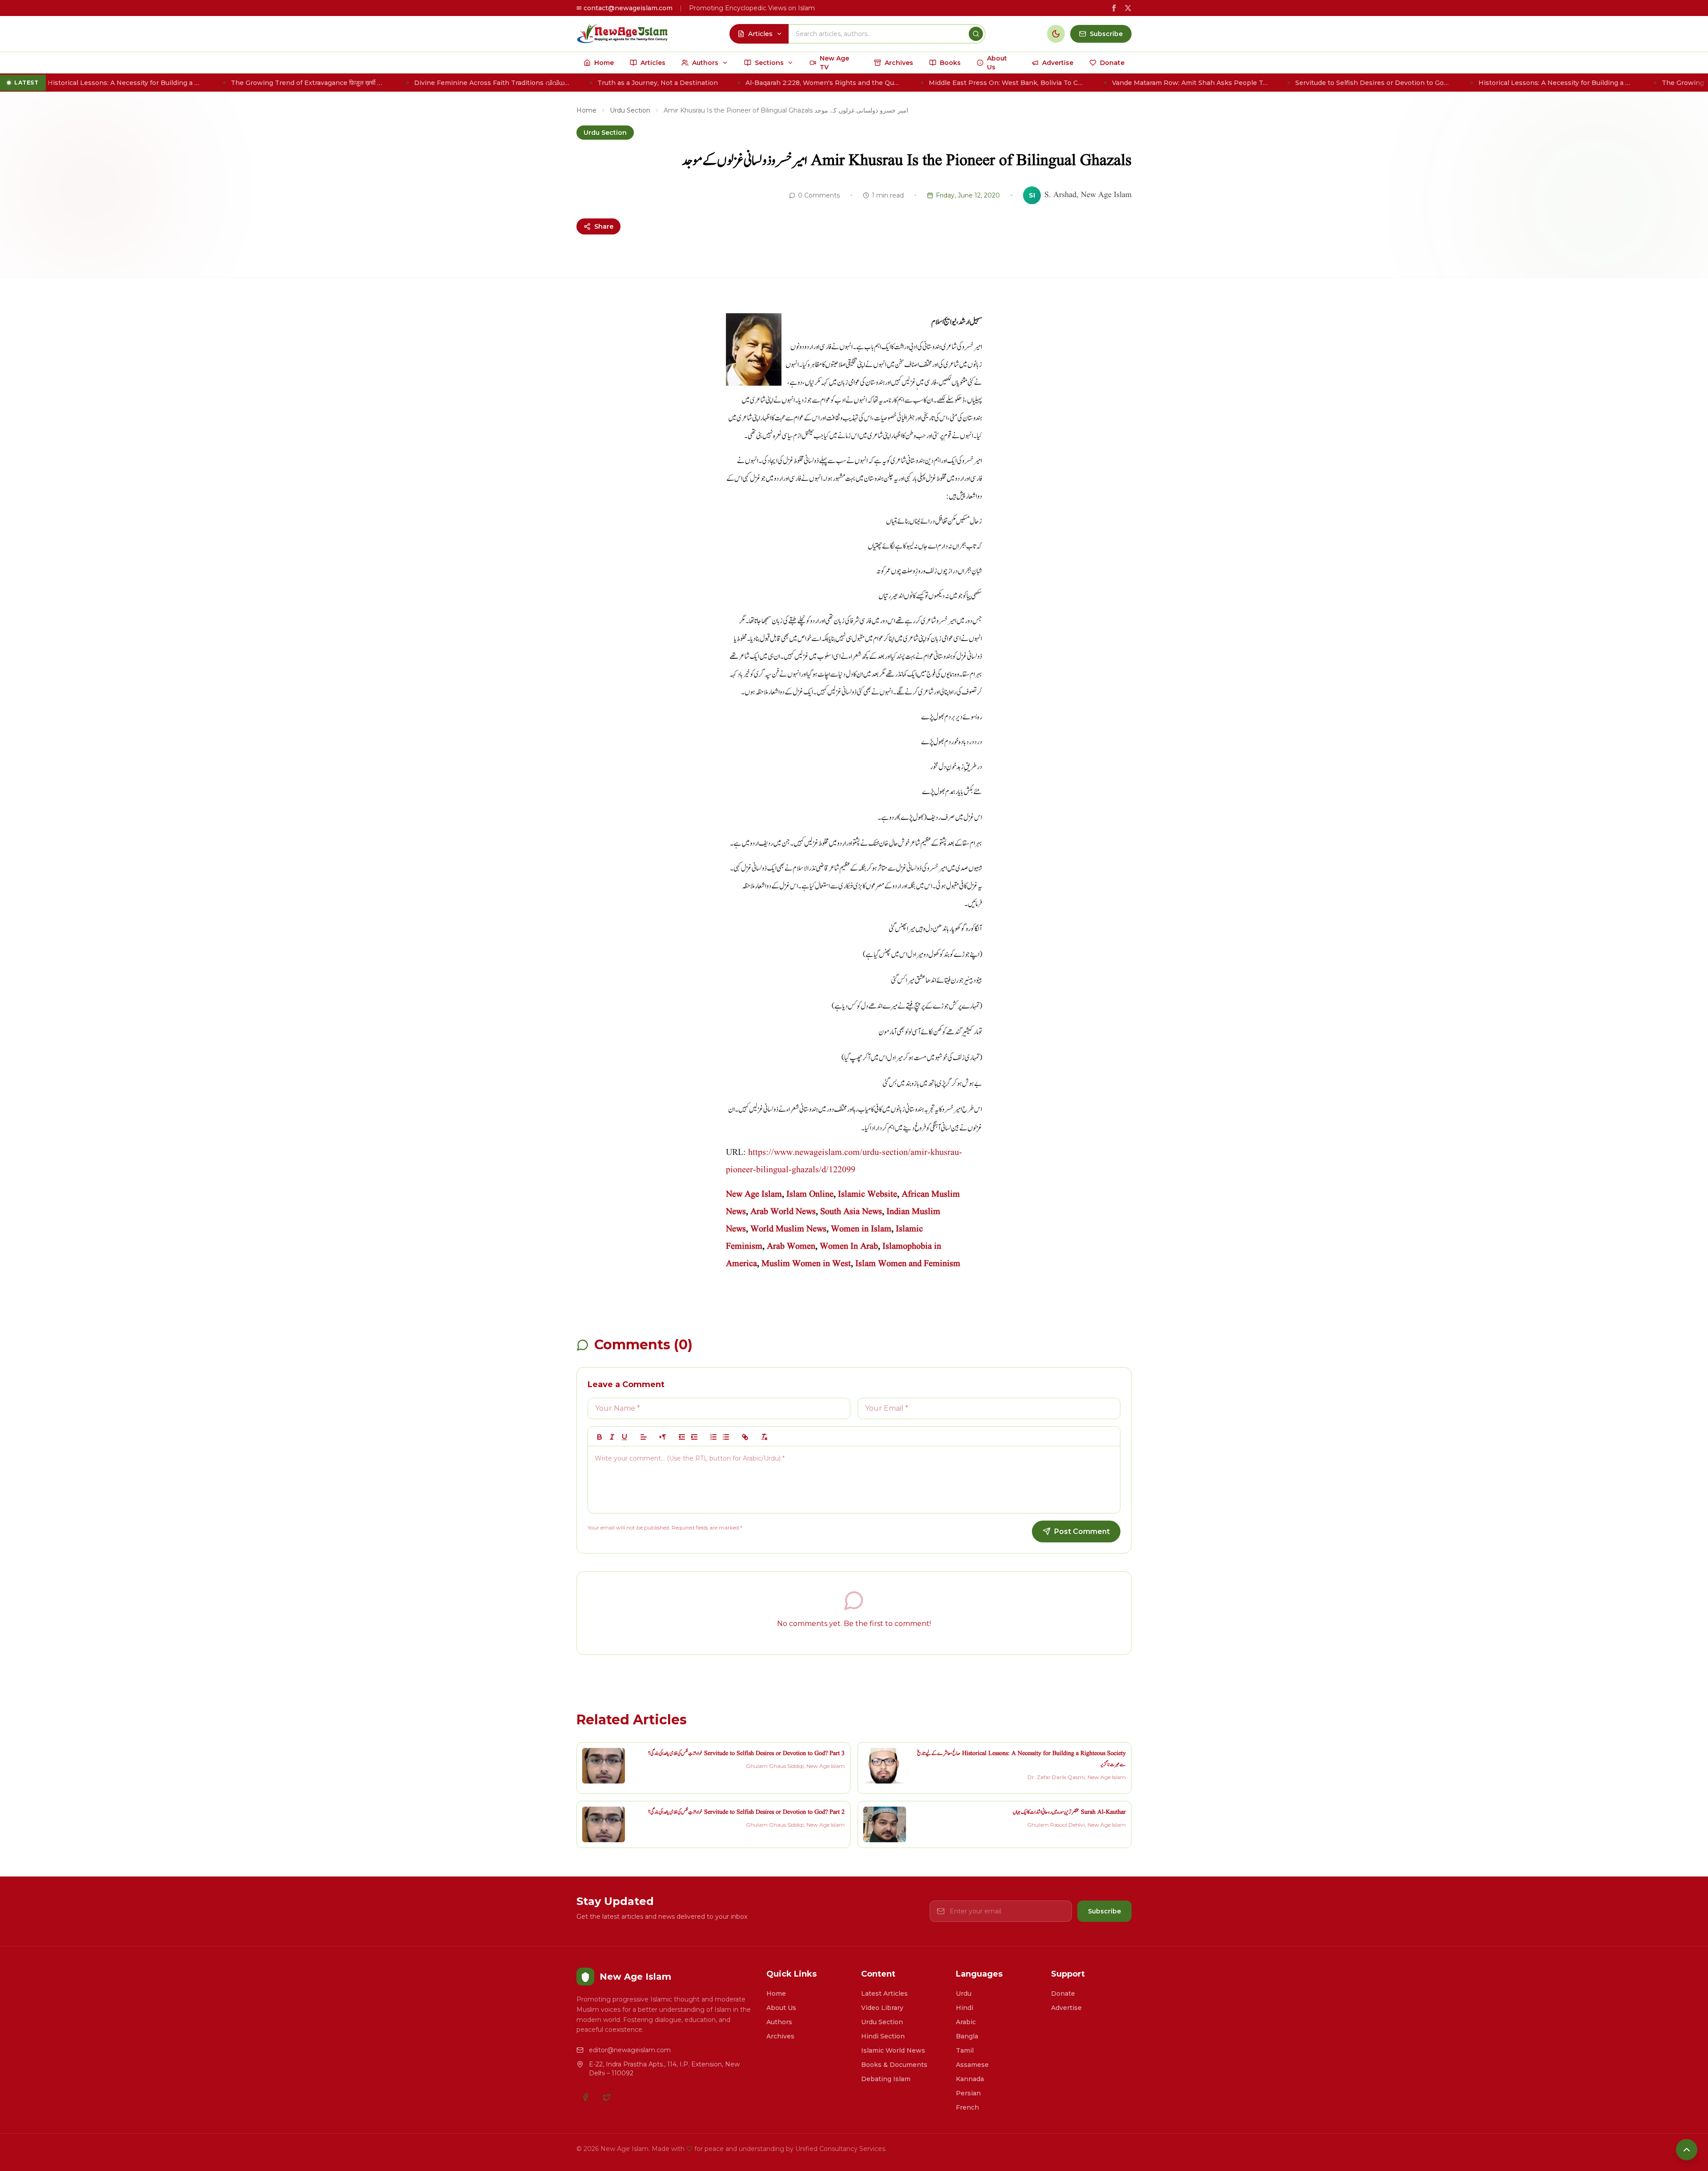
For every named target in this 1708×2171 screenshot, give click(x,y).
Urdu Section (630, 110)
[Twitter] (607, 2097)
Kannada (970, 2079)
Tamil (965, 2050)
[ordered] (713, 1437)
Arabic (966, 2022)
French (967, 2107)
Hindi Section (883, 2036)
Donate (1063, 1993)
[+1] (694, 1437)
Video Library (882, 2008)
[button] (644, 1437)
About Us (781, 2008)
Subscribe (1104, 1911)
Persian (968, 2093)
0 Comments (819, 195)
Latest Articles (884, 1993)
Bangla (967, 2036)
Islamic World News (893, 2050)
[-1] (682, 1437)
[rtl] (663, 1437)
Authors (779, 2022)
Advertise (1066, 2008)
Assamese (972, 2065)
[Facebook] (585, 2097)
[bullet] (726, 1437)
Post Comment (1082, 1531)
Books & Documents (894, 2065)
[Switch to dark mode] (1056, 34)
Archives (780, 2036)
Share (604, 226)
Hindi (965, 2008)
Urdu (964, 1993)
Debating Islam (886, 2079)
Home (586, 110)
